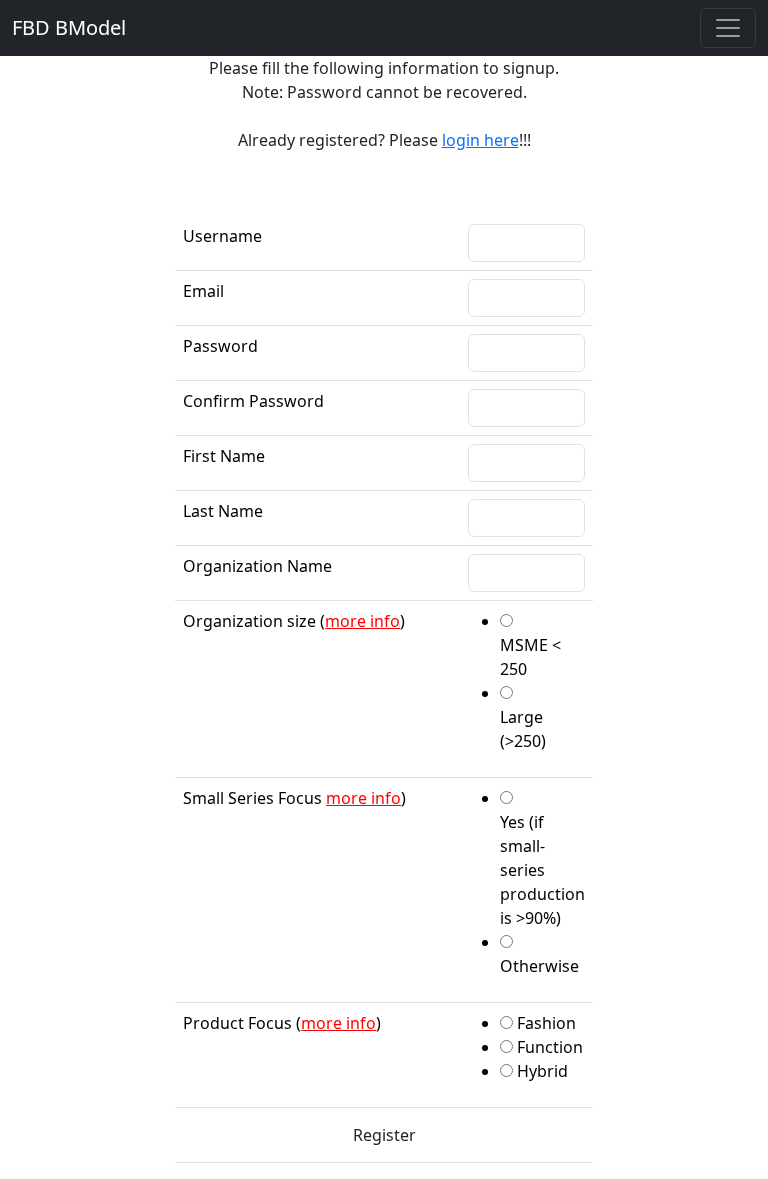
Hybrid (542, 1071)
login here (480, 140)
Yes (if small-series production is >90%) (542, 870)
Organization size (249, 621)
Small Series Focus (252, 798)
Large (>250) (523, 729)
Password (220, 346)
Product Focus (237, 1023)
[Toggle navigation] (728, 28)
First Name (224, 456)
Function (550, 1047)
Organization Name (257, 566)
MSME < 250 (530, 657)
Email (203, 291)
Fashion (546, 1023)
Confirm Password (253, 401)
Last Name (223, 511)
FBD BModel (69, 27)
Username (222, 236)
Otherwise (539, 966)
